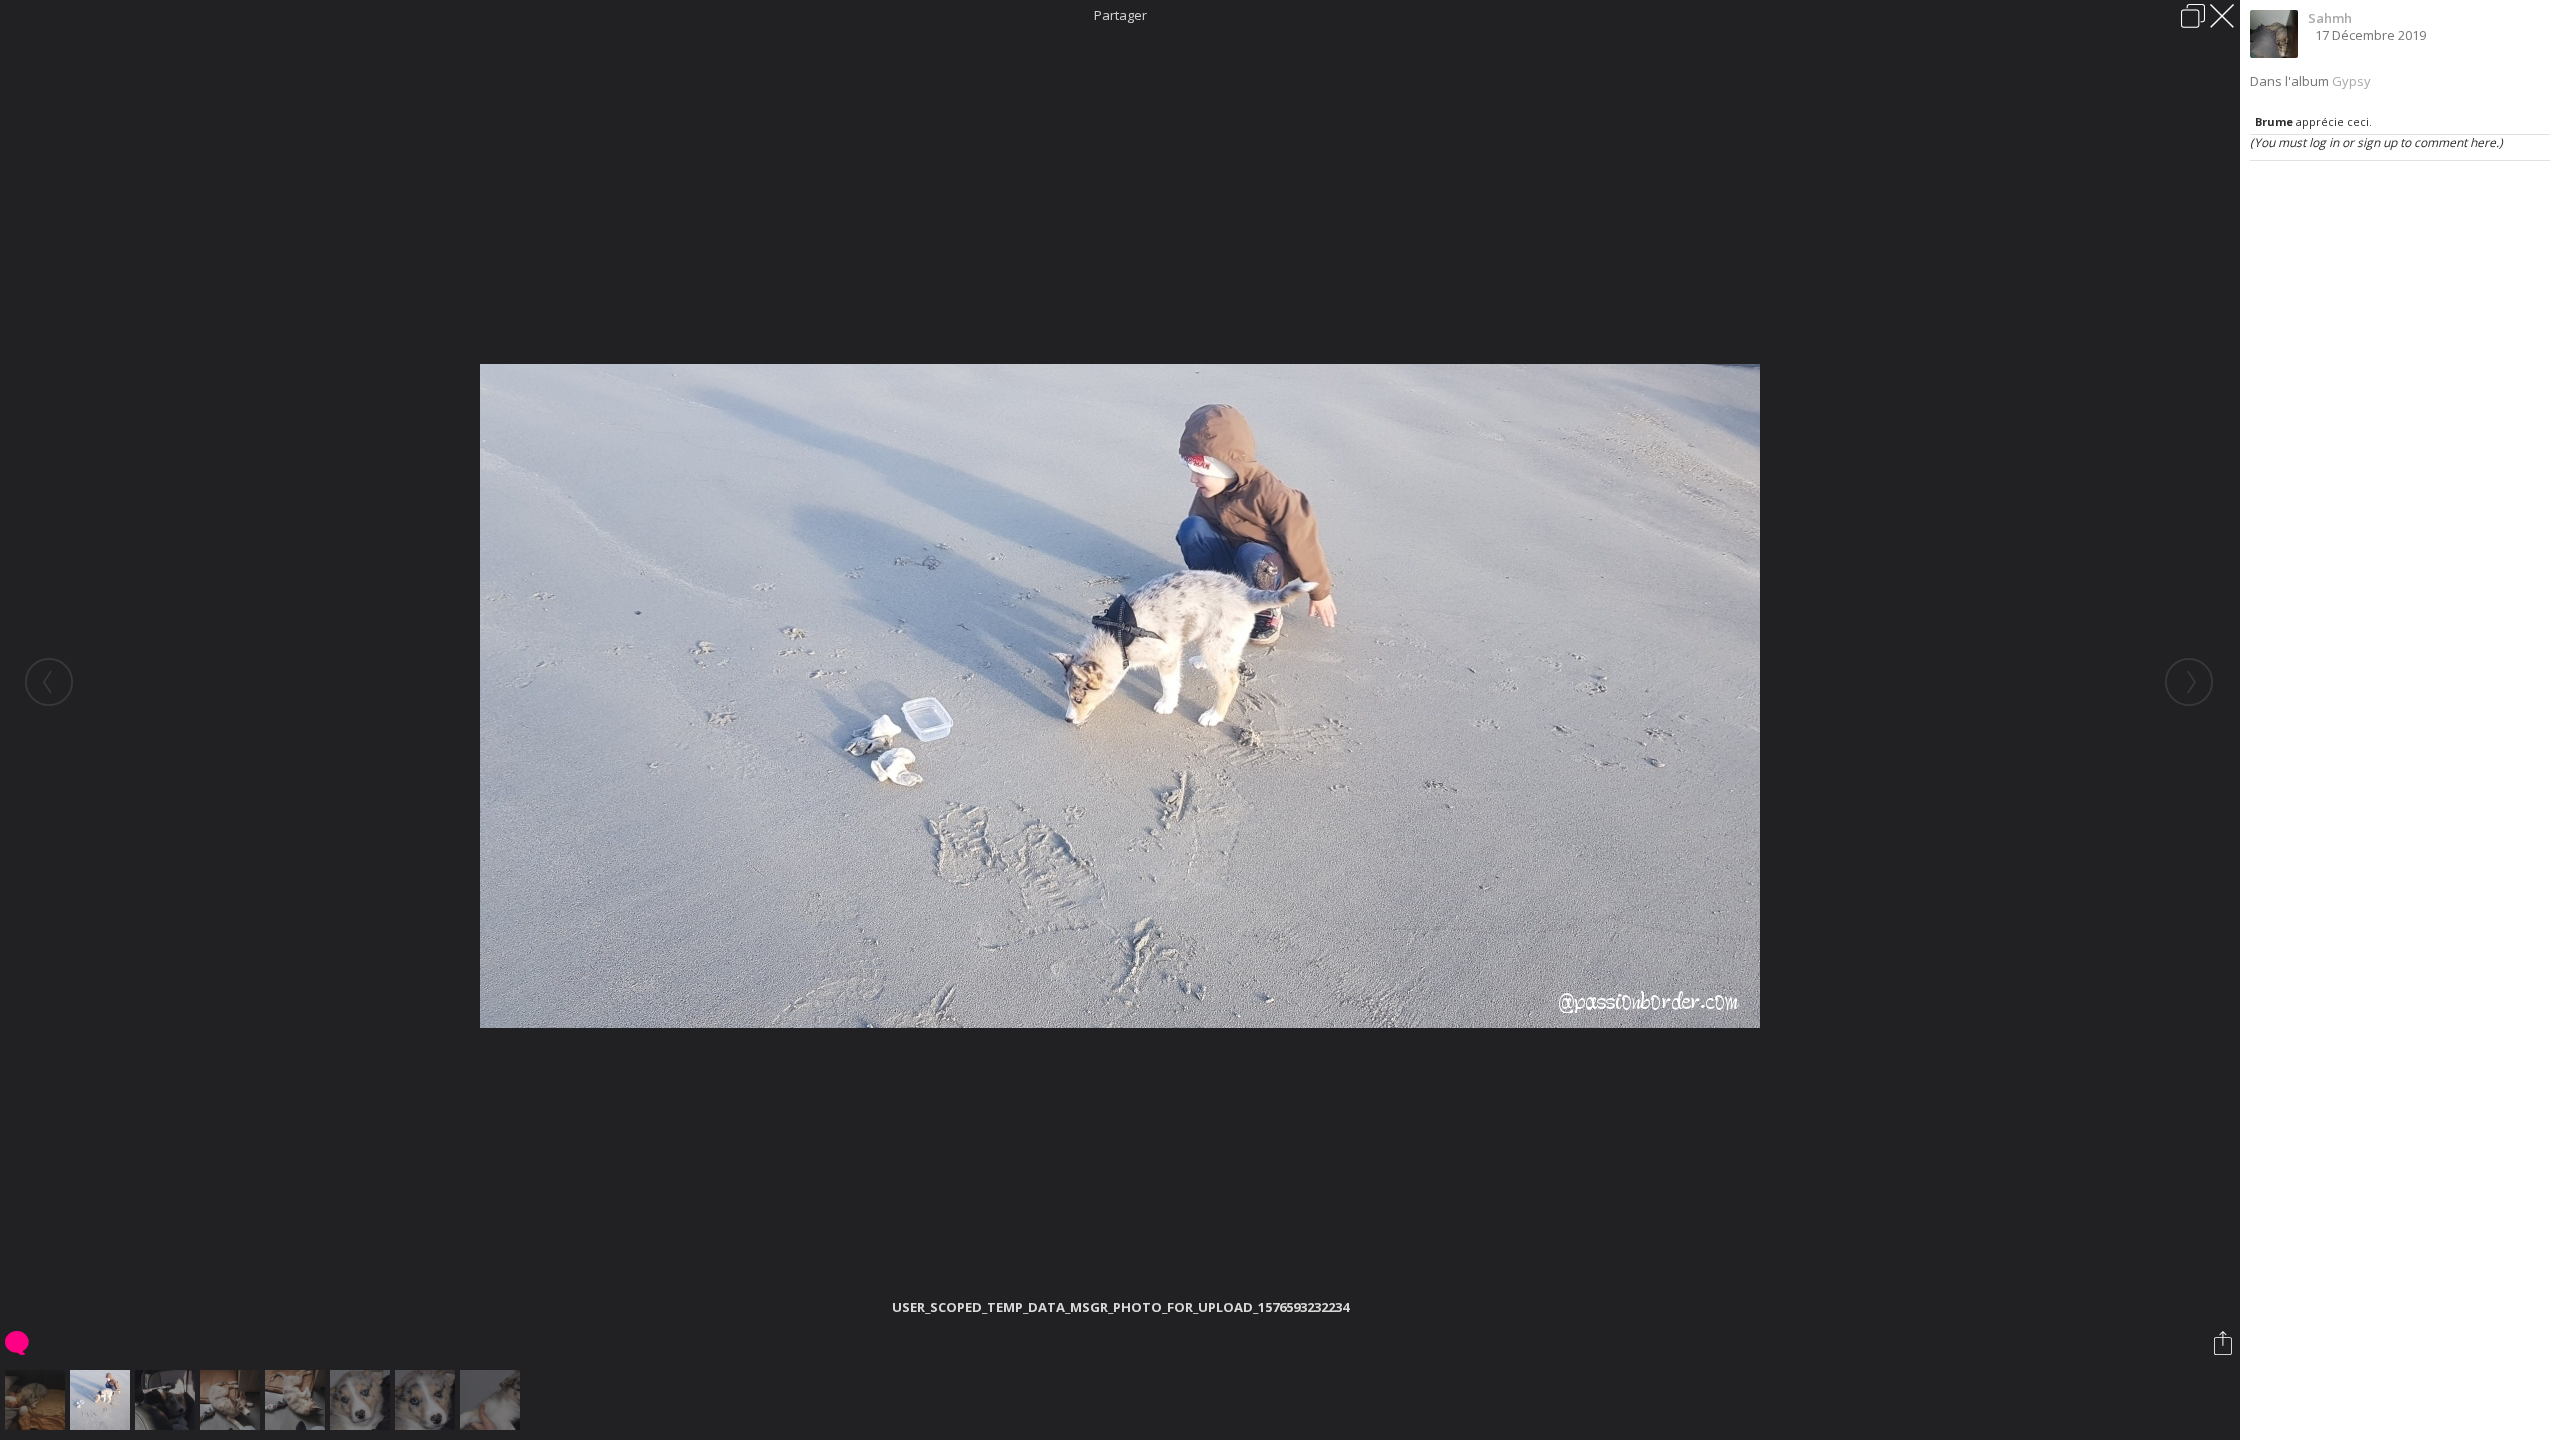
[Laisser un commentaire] (18, 1343)
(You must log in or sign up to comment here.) (2376, 142)
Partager (1120, 15)
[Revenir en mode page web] (2193, 16)
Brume (2274, 121)
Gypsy (2351, 81)
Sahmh (2330, 18)
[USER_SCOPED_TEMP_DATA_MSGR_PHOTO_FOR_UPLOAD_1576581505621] (297, 1400)
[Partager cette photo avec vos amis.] (2224, 1343)
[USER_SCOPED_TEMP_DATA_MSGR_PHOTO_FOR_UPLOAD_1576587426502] (167, 1400)
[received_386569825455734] (362, 1400)
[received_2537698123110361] (427, 1400)
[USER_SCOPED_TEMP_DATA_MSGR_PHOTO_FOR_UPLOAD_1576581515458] (232, 1400)
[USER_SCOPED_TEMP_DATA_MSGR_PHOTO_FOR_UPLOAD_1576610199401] (37, 1400)
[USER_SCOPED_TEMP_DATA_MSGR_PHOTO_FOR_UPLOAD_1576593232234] (102, 1400)
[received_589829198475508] (492, 1400)
